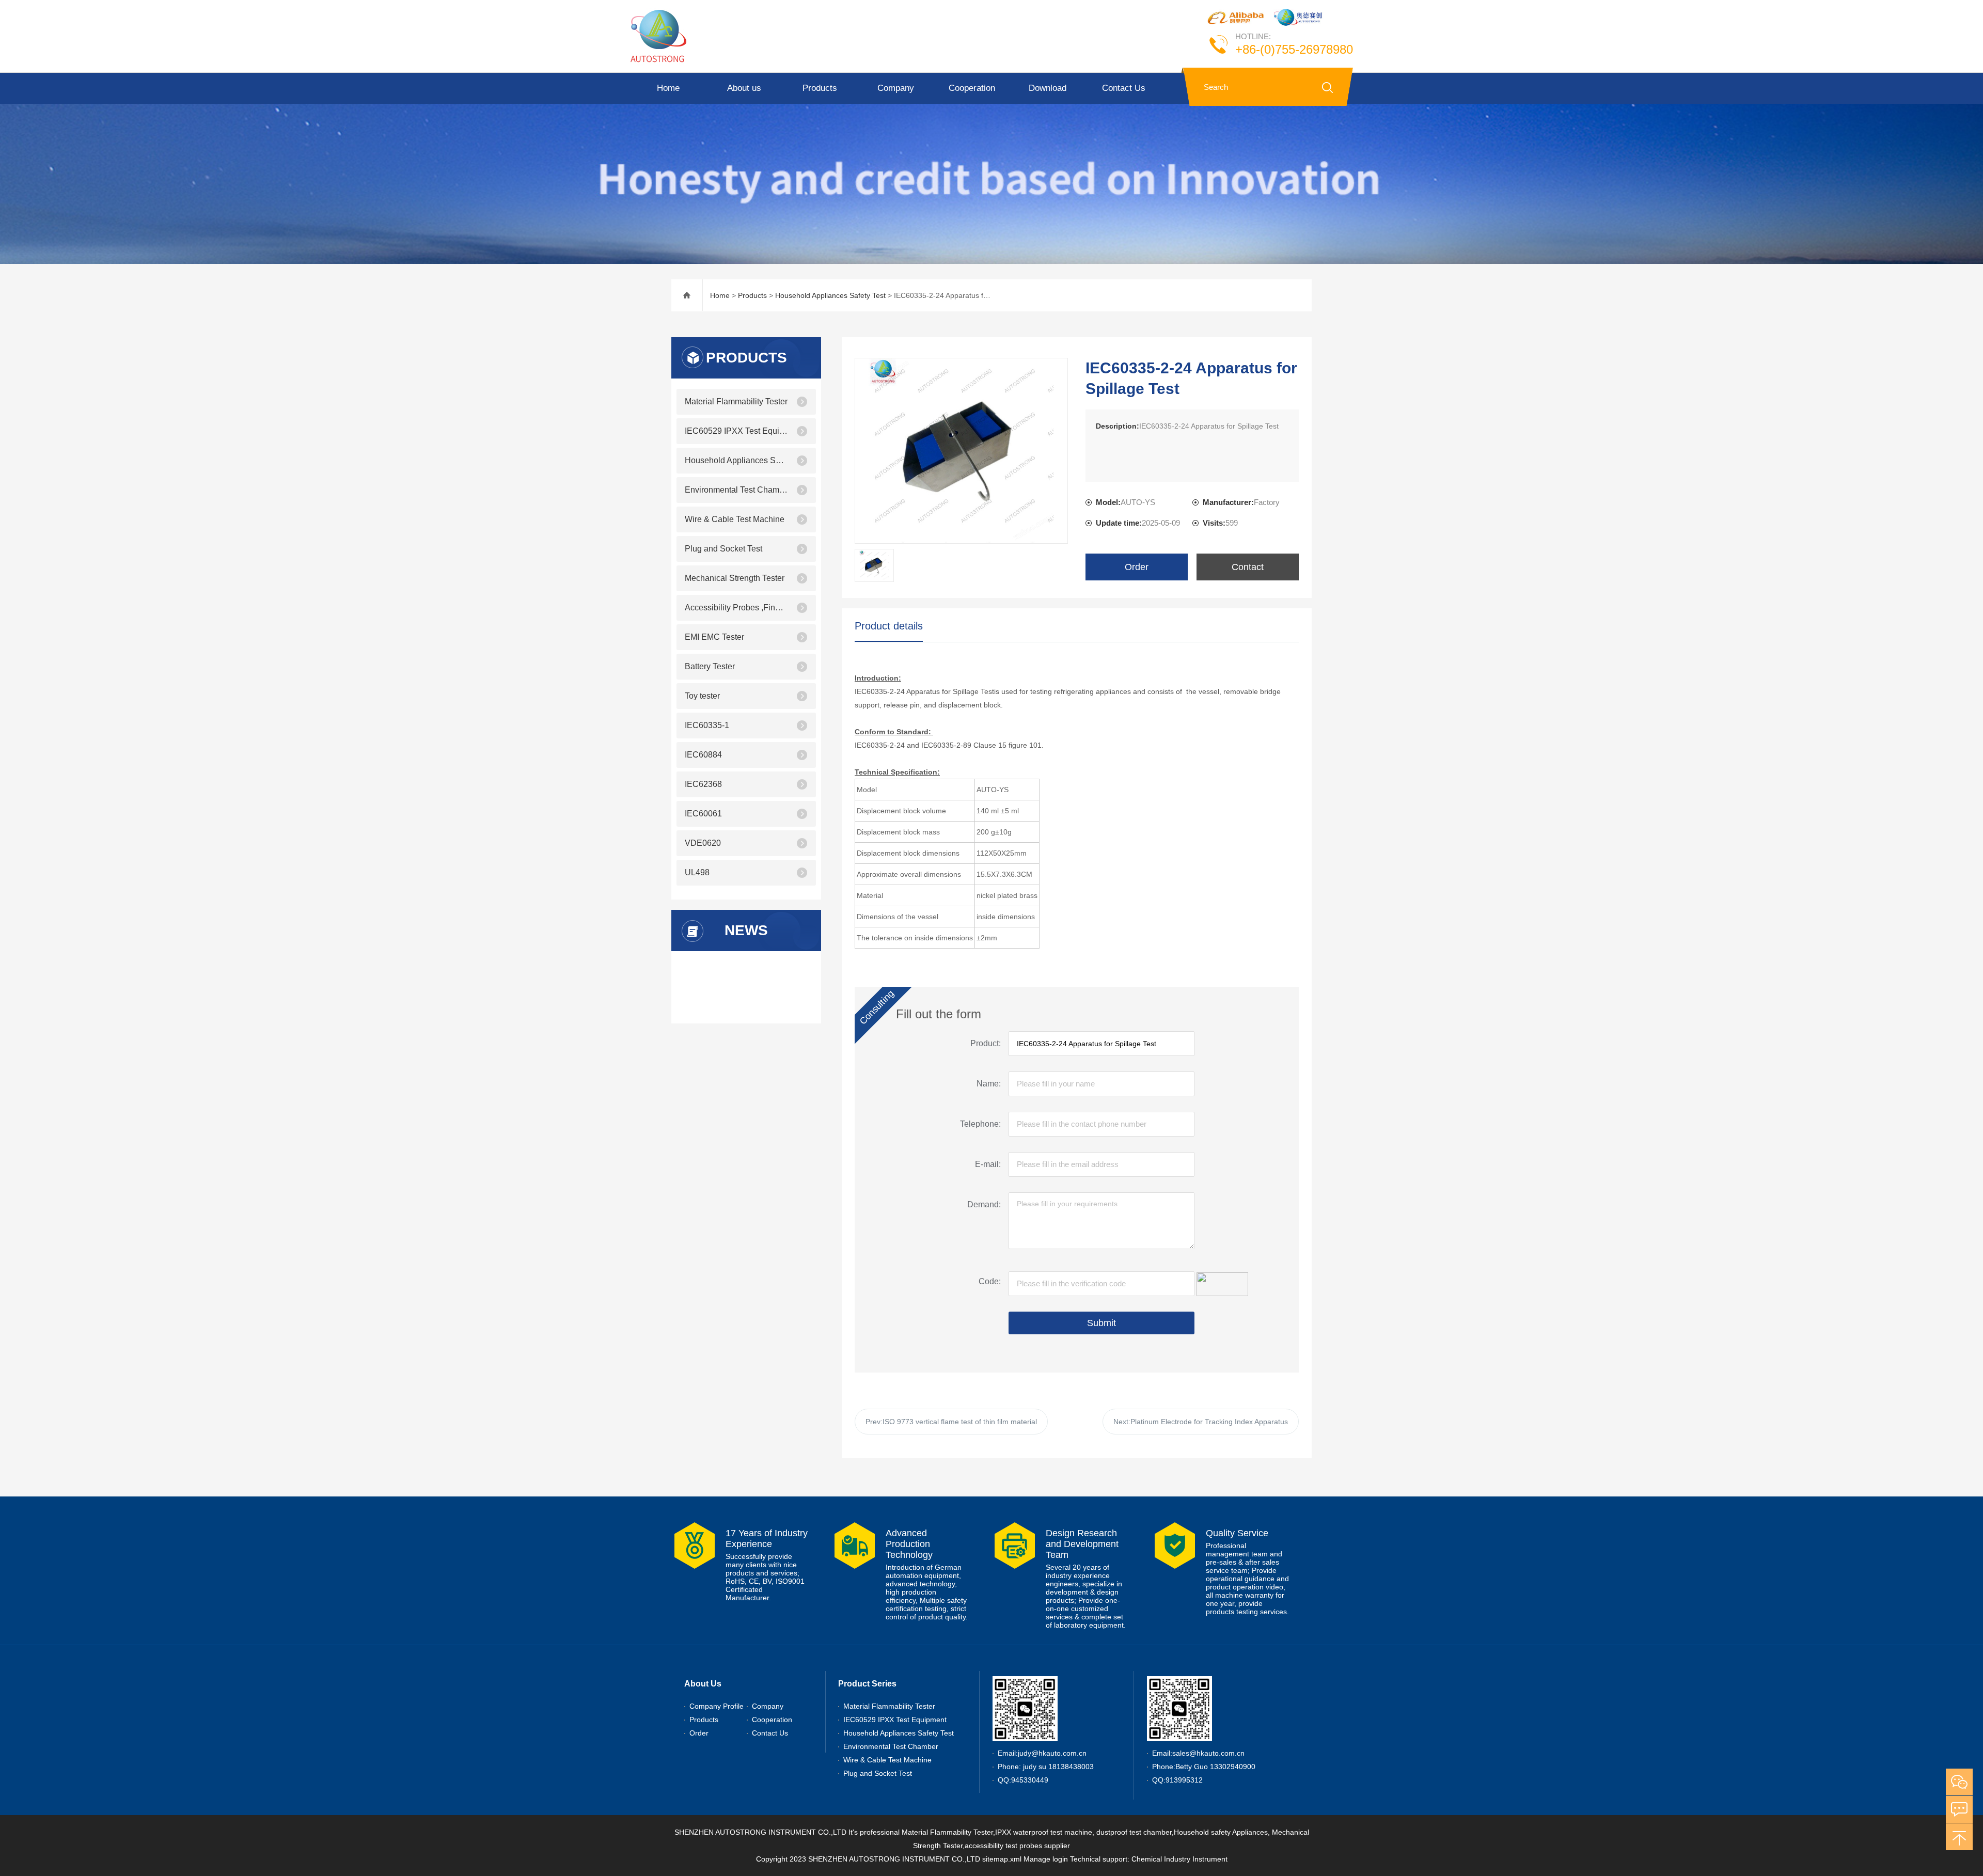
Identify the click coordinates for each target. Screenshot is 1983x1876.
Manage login (1046, 1859)
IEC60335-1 (707, 725)
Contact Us (1124, 88)
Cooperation (972, 88)
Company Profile (717, 1706)
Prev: (951, 1422)
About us (744, 88)
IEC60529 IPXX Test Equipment (736, 431)
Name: (989, 1084)
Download (1048, 88)
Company (896, 88)
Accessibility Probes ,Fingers (736, 608)
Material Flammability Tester (736, 401)
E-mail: (988, 1164)
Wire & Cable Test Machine (735, 519)
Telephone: (980, 1124)
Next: (1201, 1422)
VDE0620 (703, 843)
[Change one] (1222, 1283)
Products (820, 88)
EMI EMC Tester (714, 637)
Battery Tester (710, 666)
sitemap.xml (1002, 1859)
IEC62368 (703, 784)
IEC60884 (703, 755)
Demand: (984, 1204)
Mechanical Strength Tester (735, 578)
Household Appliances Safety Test (830, 295)
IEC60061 (703, 814)
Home (668, 88)
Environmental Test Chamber (736, 490)
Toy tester (702, 696)
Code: (990, 1281)
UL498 (697, 872)
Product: (986, 1043)
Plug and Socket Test (723, 549)
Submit (1101, 1323)
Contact (1248, 567)
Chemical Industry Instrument (1179, 1859)
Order (1137, 567)
